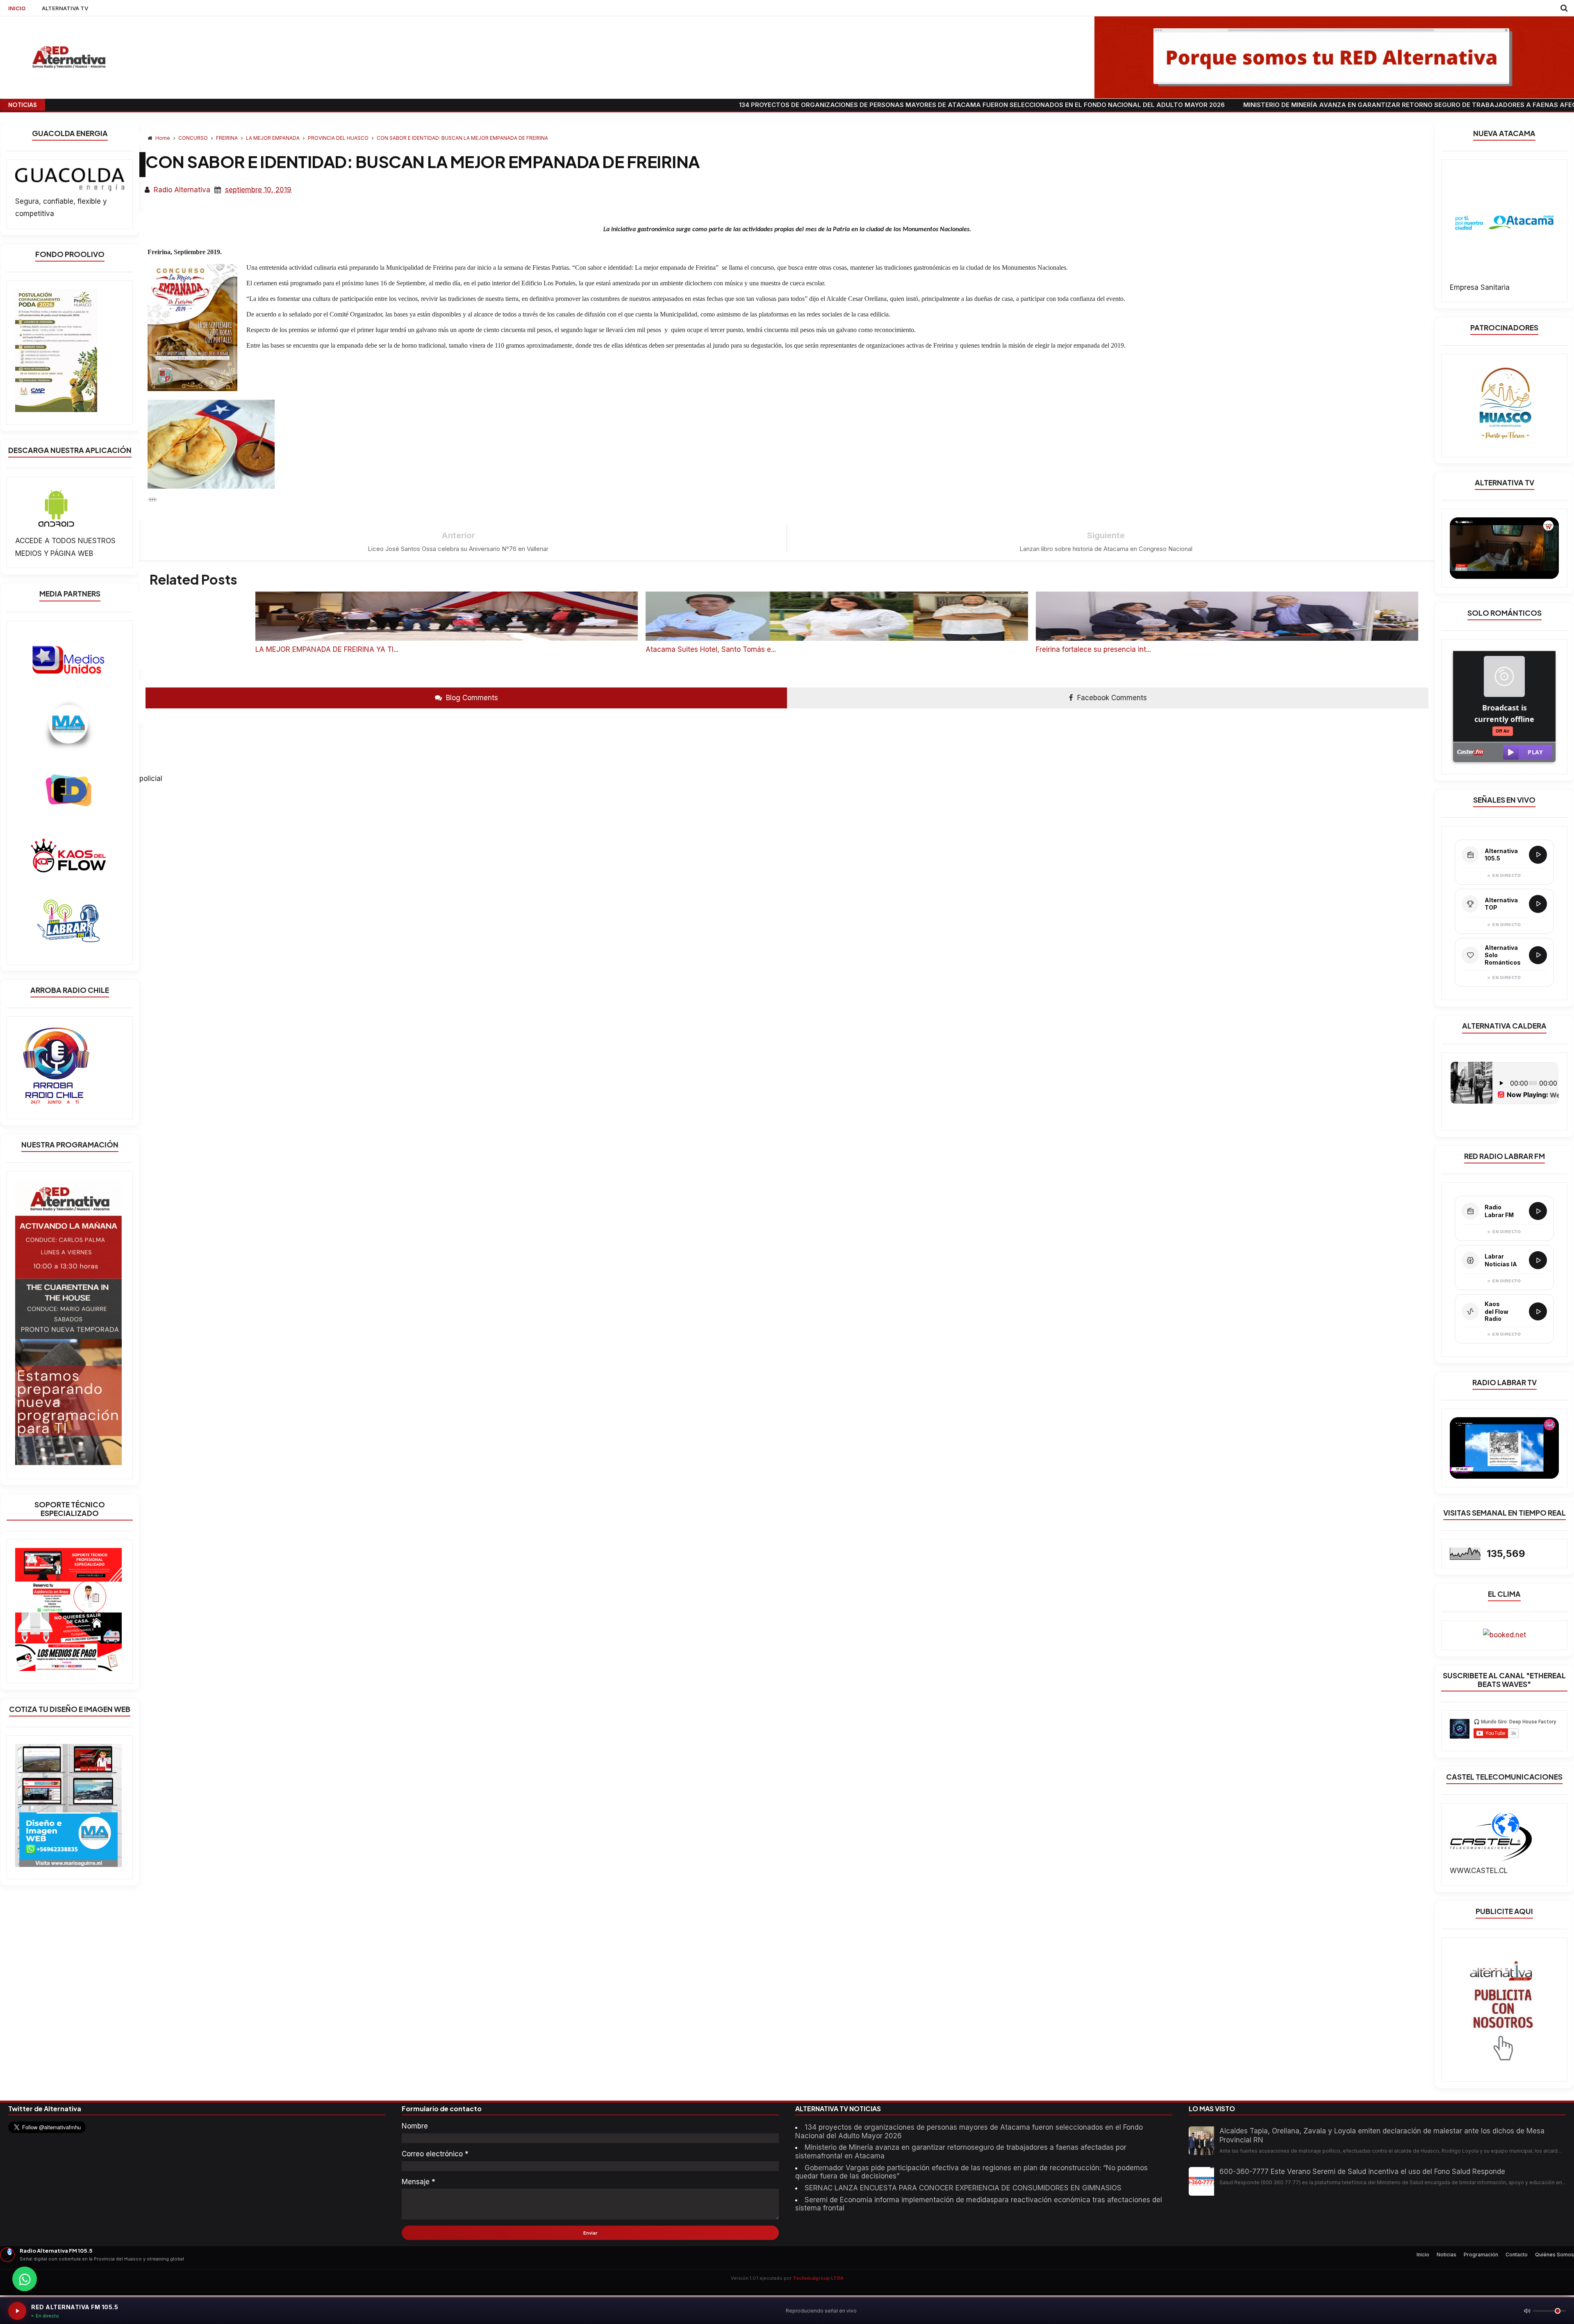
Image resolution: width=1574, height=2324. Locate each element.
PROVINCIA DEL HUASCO (339, 138)
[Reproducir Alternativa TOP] (1538, 904)
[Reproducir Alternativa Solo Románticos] (1538, 955)
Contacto (1517, 2255)
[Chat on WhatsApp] (25, 2279)
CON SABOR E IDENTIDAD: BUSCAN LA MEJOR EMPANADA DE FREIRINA (462, 138)
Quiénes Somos (1555, 2255)
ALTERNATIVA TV (65, 8)
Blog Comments (471, 698)
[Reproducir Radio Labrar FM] (1538, 1211)
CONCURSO (194, 138)
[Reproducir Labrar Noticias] (1538, 1260)
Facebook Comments (1111, 698)
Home (163, 138)
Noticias (1447, 2255)
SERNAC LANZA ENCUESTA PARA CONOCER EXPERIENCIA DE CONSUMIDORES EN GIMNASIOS (963, 2188)
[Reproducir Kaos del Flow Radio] (1538, 1311)
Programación (1481, 2255)
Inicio (1423, 2255)
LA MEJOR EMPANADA (273, 138)
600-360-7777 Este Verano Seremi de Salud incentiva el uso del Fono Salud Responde (1362, 2171)
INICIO (17, 8)
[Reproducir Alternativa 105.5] (1538, 855)
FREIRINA (227, 138)
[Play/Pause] (17, 2311)
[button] (152, 500)
